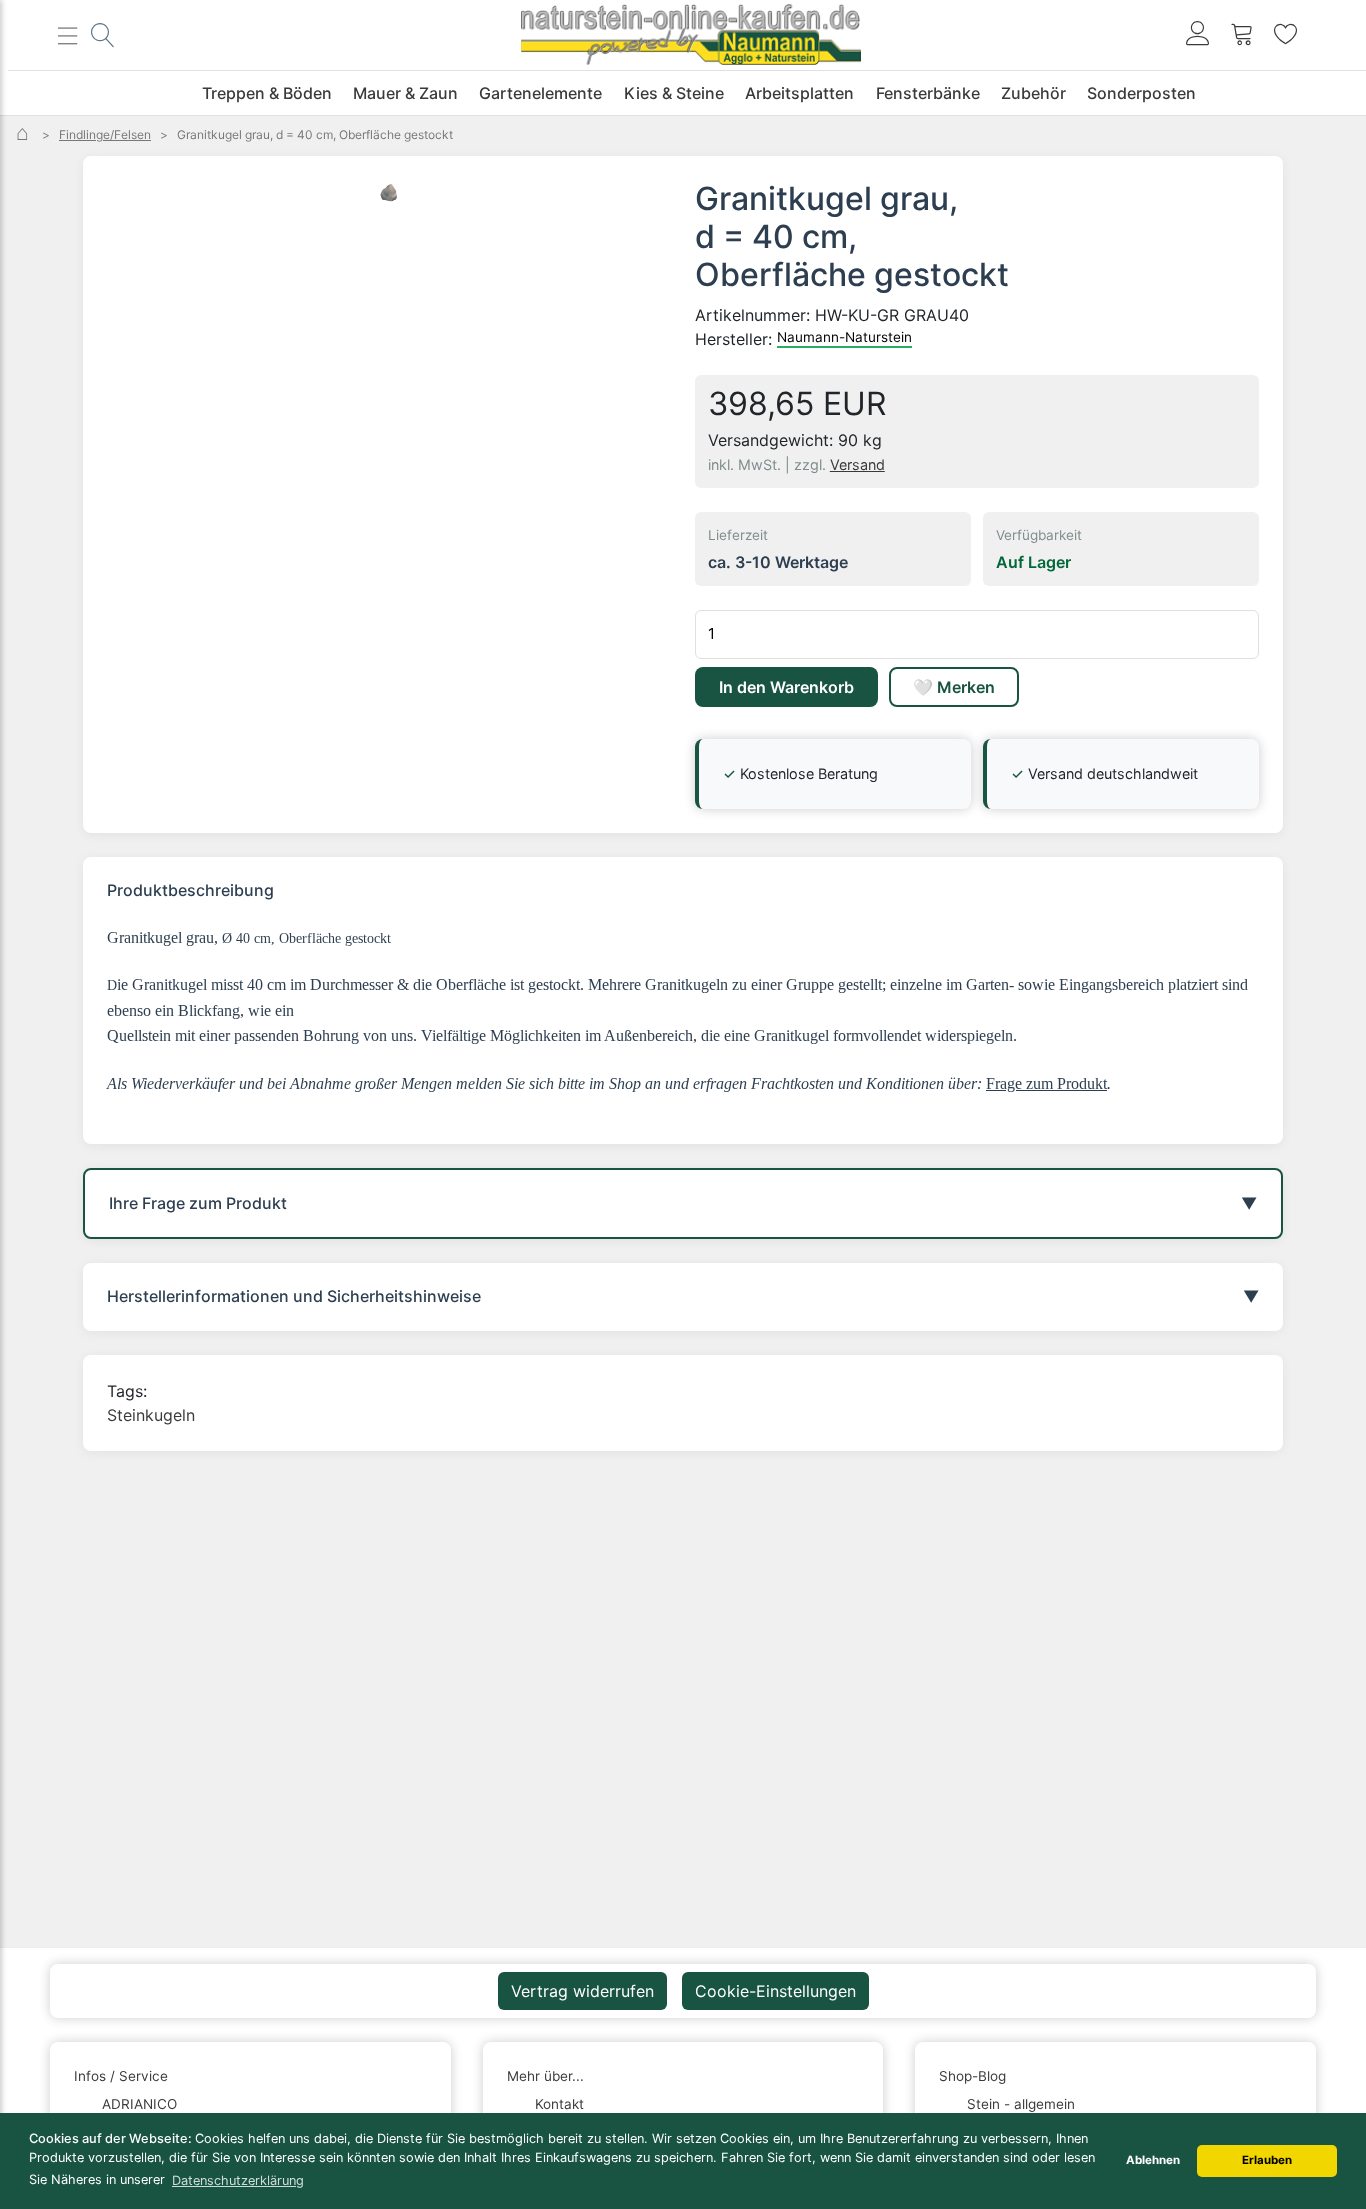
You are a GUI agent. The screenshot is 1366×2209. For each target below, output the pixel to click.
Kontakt (559, 2104)
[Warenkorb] (1242, 35)
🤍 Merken (954, 687)
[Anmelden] (1198, 35)
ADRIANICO (139, 2104)
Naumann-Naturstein (844, 337)
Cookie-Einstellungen (775, 1991)
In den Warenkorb (786, 687)
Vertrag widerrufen (582, 1991)
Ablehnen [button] (1153, 2160)
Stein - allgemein (1021, 2104)
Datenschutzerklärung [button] (238, 2180)
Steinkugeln (151, 1415)
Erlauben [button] (1267, 2160)
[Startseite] (24, 134)
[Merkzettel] (1286, 35)
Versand (857, 464)
